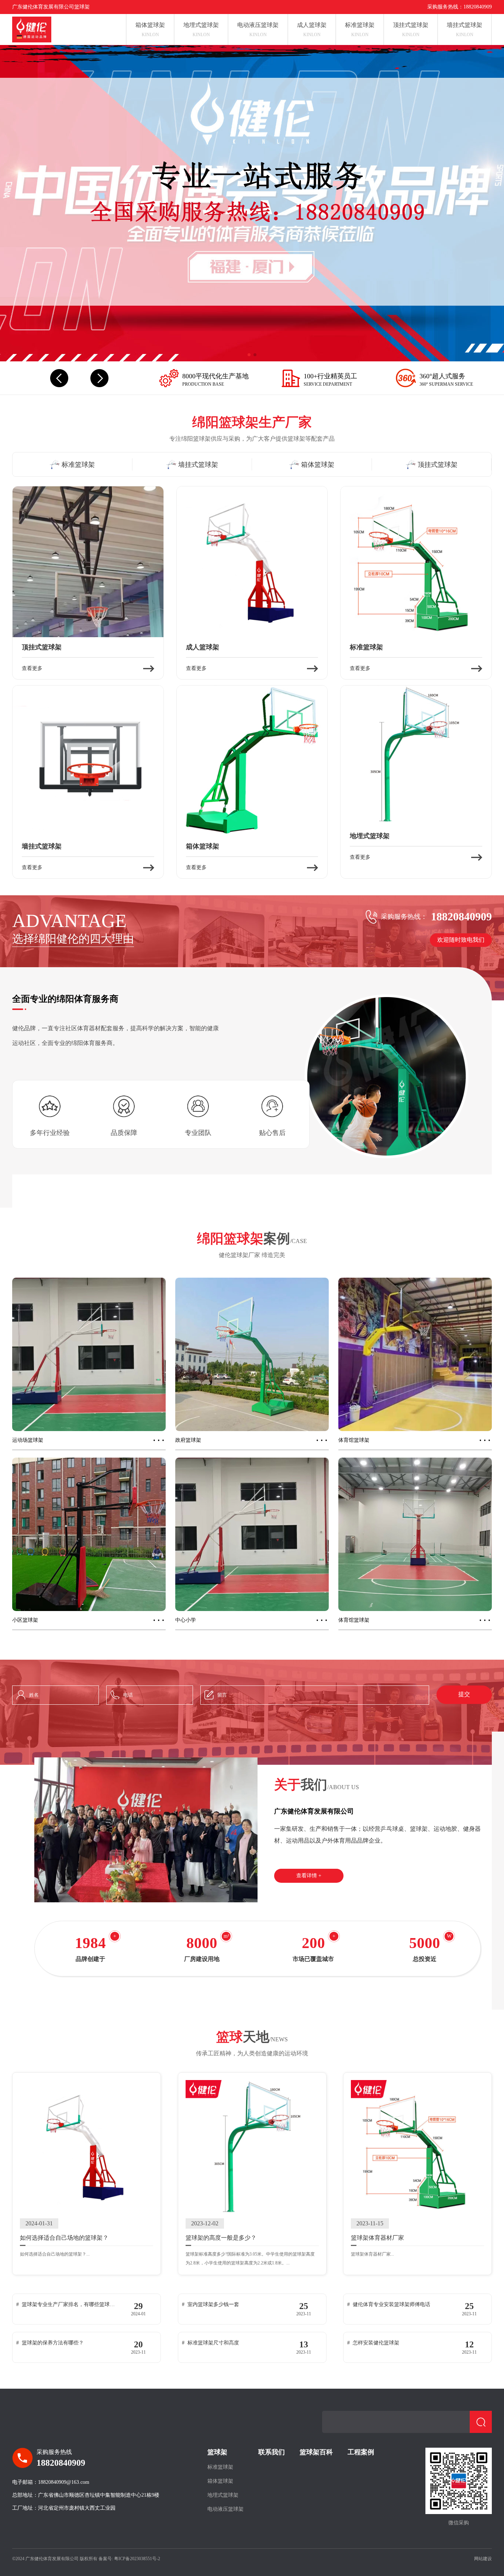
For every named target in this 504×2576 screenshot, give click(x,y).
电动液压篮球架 (225, 2509)
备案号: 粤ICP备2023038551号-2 (129, 2559)
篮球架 (217, 2452)
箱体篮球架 (220, 2481)
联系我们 (272, 2452)
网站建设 (483, 2559)
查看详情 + (309, 1876)
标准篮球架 (220, 2467)
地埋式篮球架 (223, 2495)
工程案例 (361, 2452)
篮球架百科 (316, 2452)
